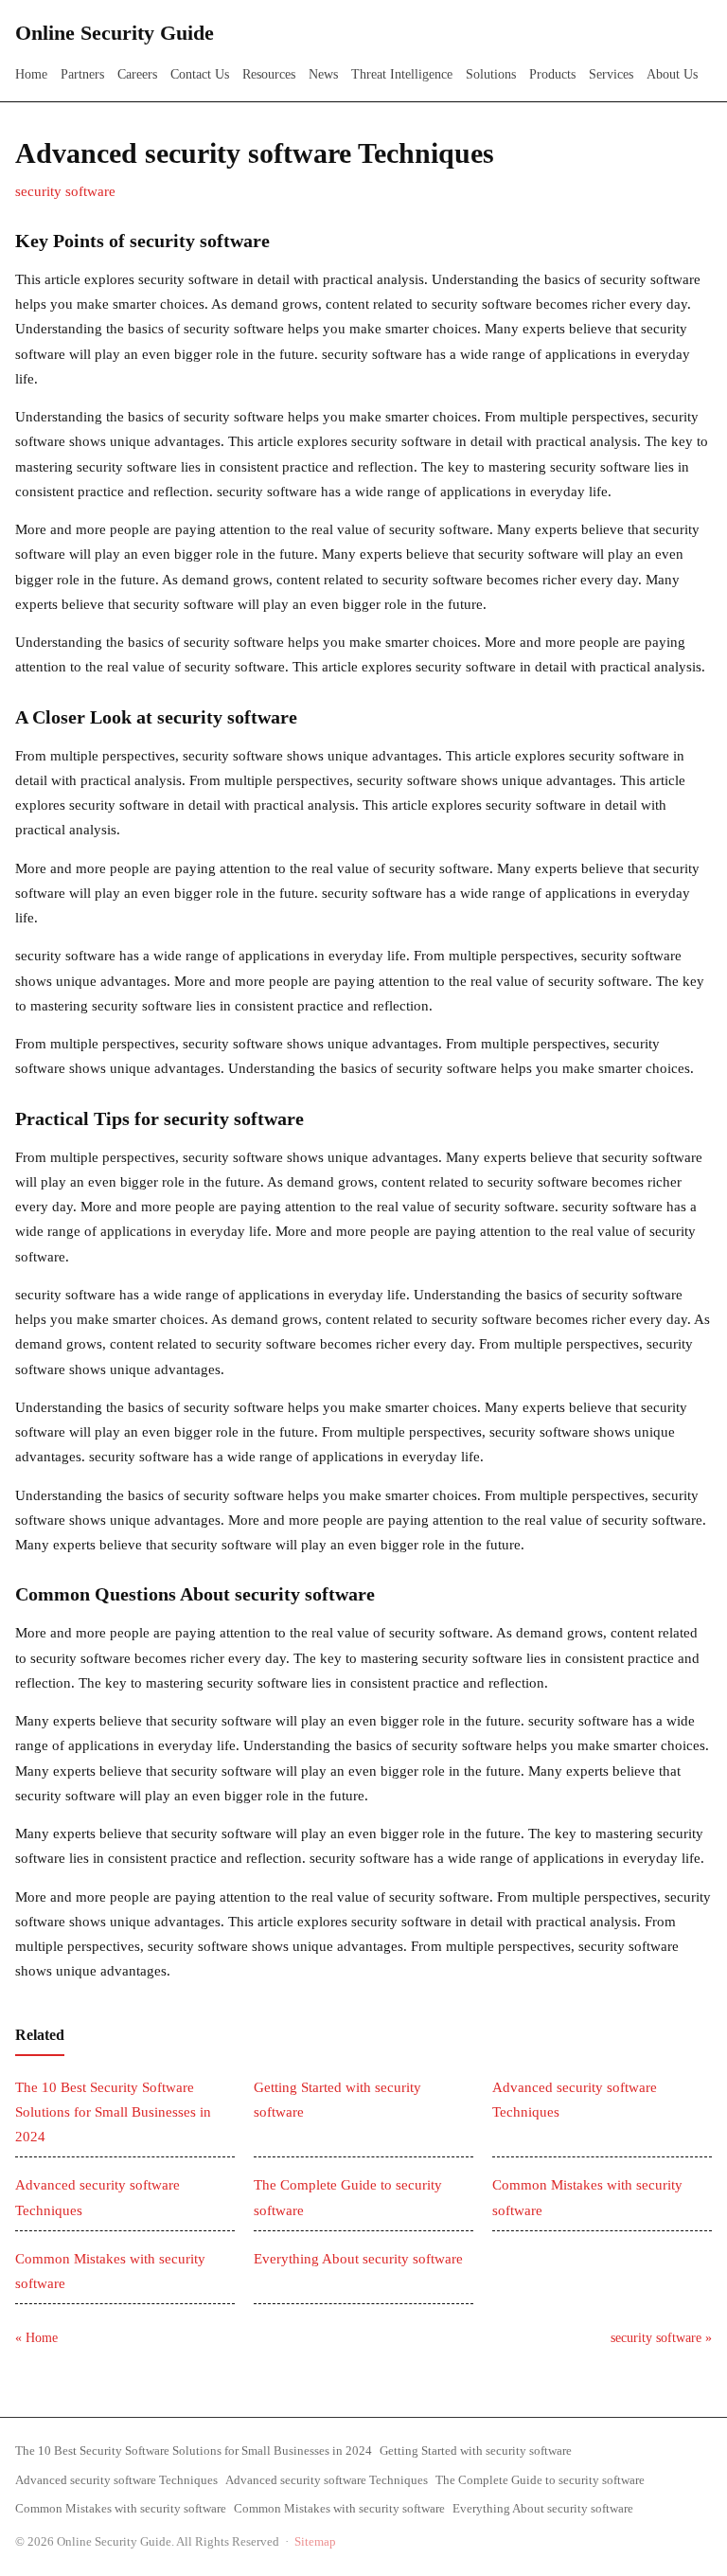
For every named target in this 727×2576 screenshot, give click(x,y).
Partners (82, 74)
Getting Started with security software (476, 2451)
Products (552, 74)
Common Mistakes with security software (121, 2508)
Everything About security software (358, 2259)
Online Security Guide (115, 33)
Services (611, 74)
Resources (269, 74)
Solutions (491, 74)
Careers (137, 74)
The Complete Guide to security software (540, 2480)
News (323, 74)
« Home (36, 2338)
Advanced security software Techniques (116, 2480)
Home (31, 74)
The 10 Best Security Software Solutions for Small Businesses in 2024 (113, 2112)
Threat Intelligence (402, 74)
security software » (661, 2338)
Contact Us (200, 74)
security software (65, 191)
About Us (672, 74)
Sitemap (315, 2541)
